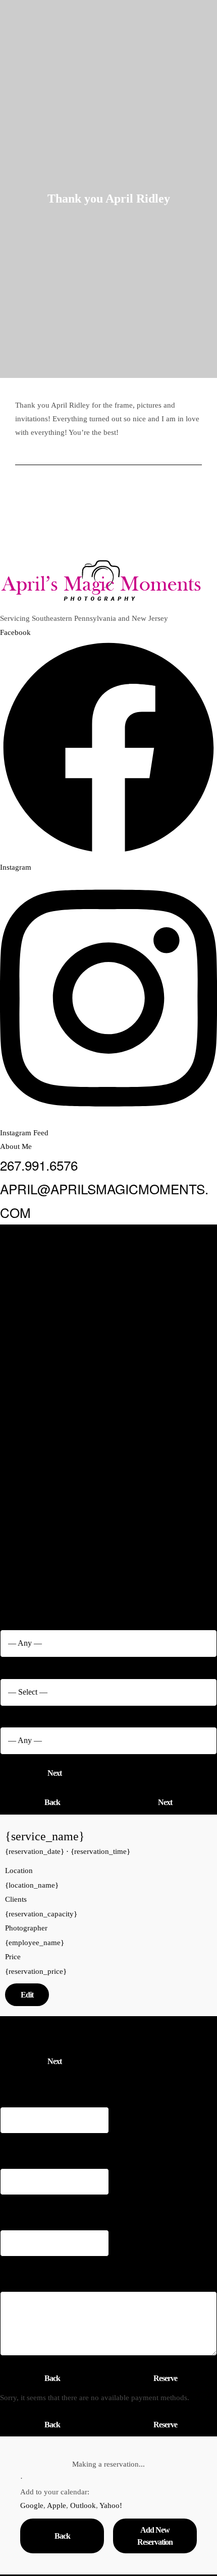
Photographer (27, 1715)
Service (17, 1666)
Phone (15, 2203)
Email (13, 2142)
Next (55, 1773)
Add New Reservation (155, 2536)
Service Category (33, 1617)
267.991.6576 (39, 1165)
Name (14, 2081)
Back (52, 1802)
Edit (27, 1995)
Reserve (165, 2378)
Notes (11, 2265)
